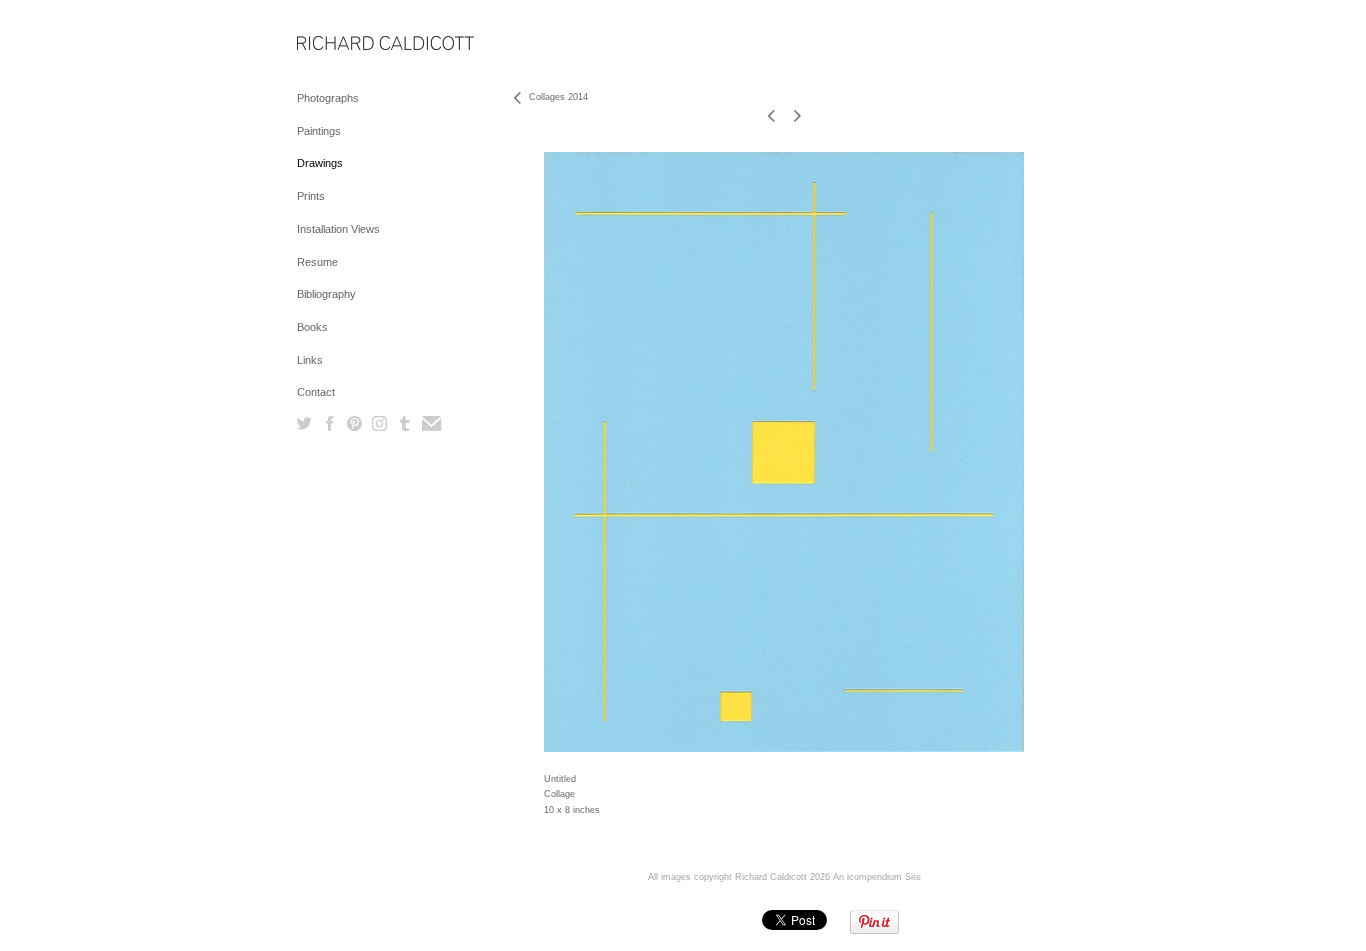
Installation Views (338, 229)
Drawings (320, 163)
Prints (311, 196)
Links (310, 360)
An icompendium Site (877, 877)
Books (312, 327)
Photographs (328, 98)
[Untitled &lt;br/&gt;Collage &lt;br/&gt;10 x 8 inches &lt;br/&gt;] (784, 452)
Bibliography (326, 294)
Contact (316, 392)
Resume (317, 262)
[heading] (347, 44)
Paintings (319, 131)
